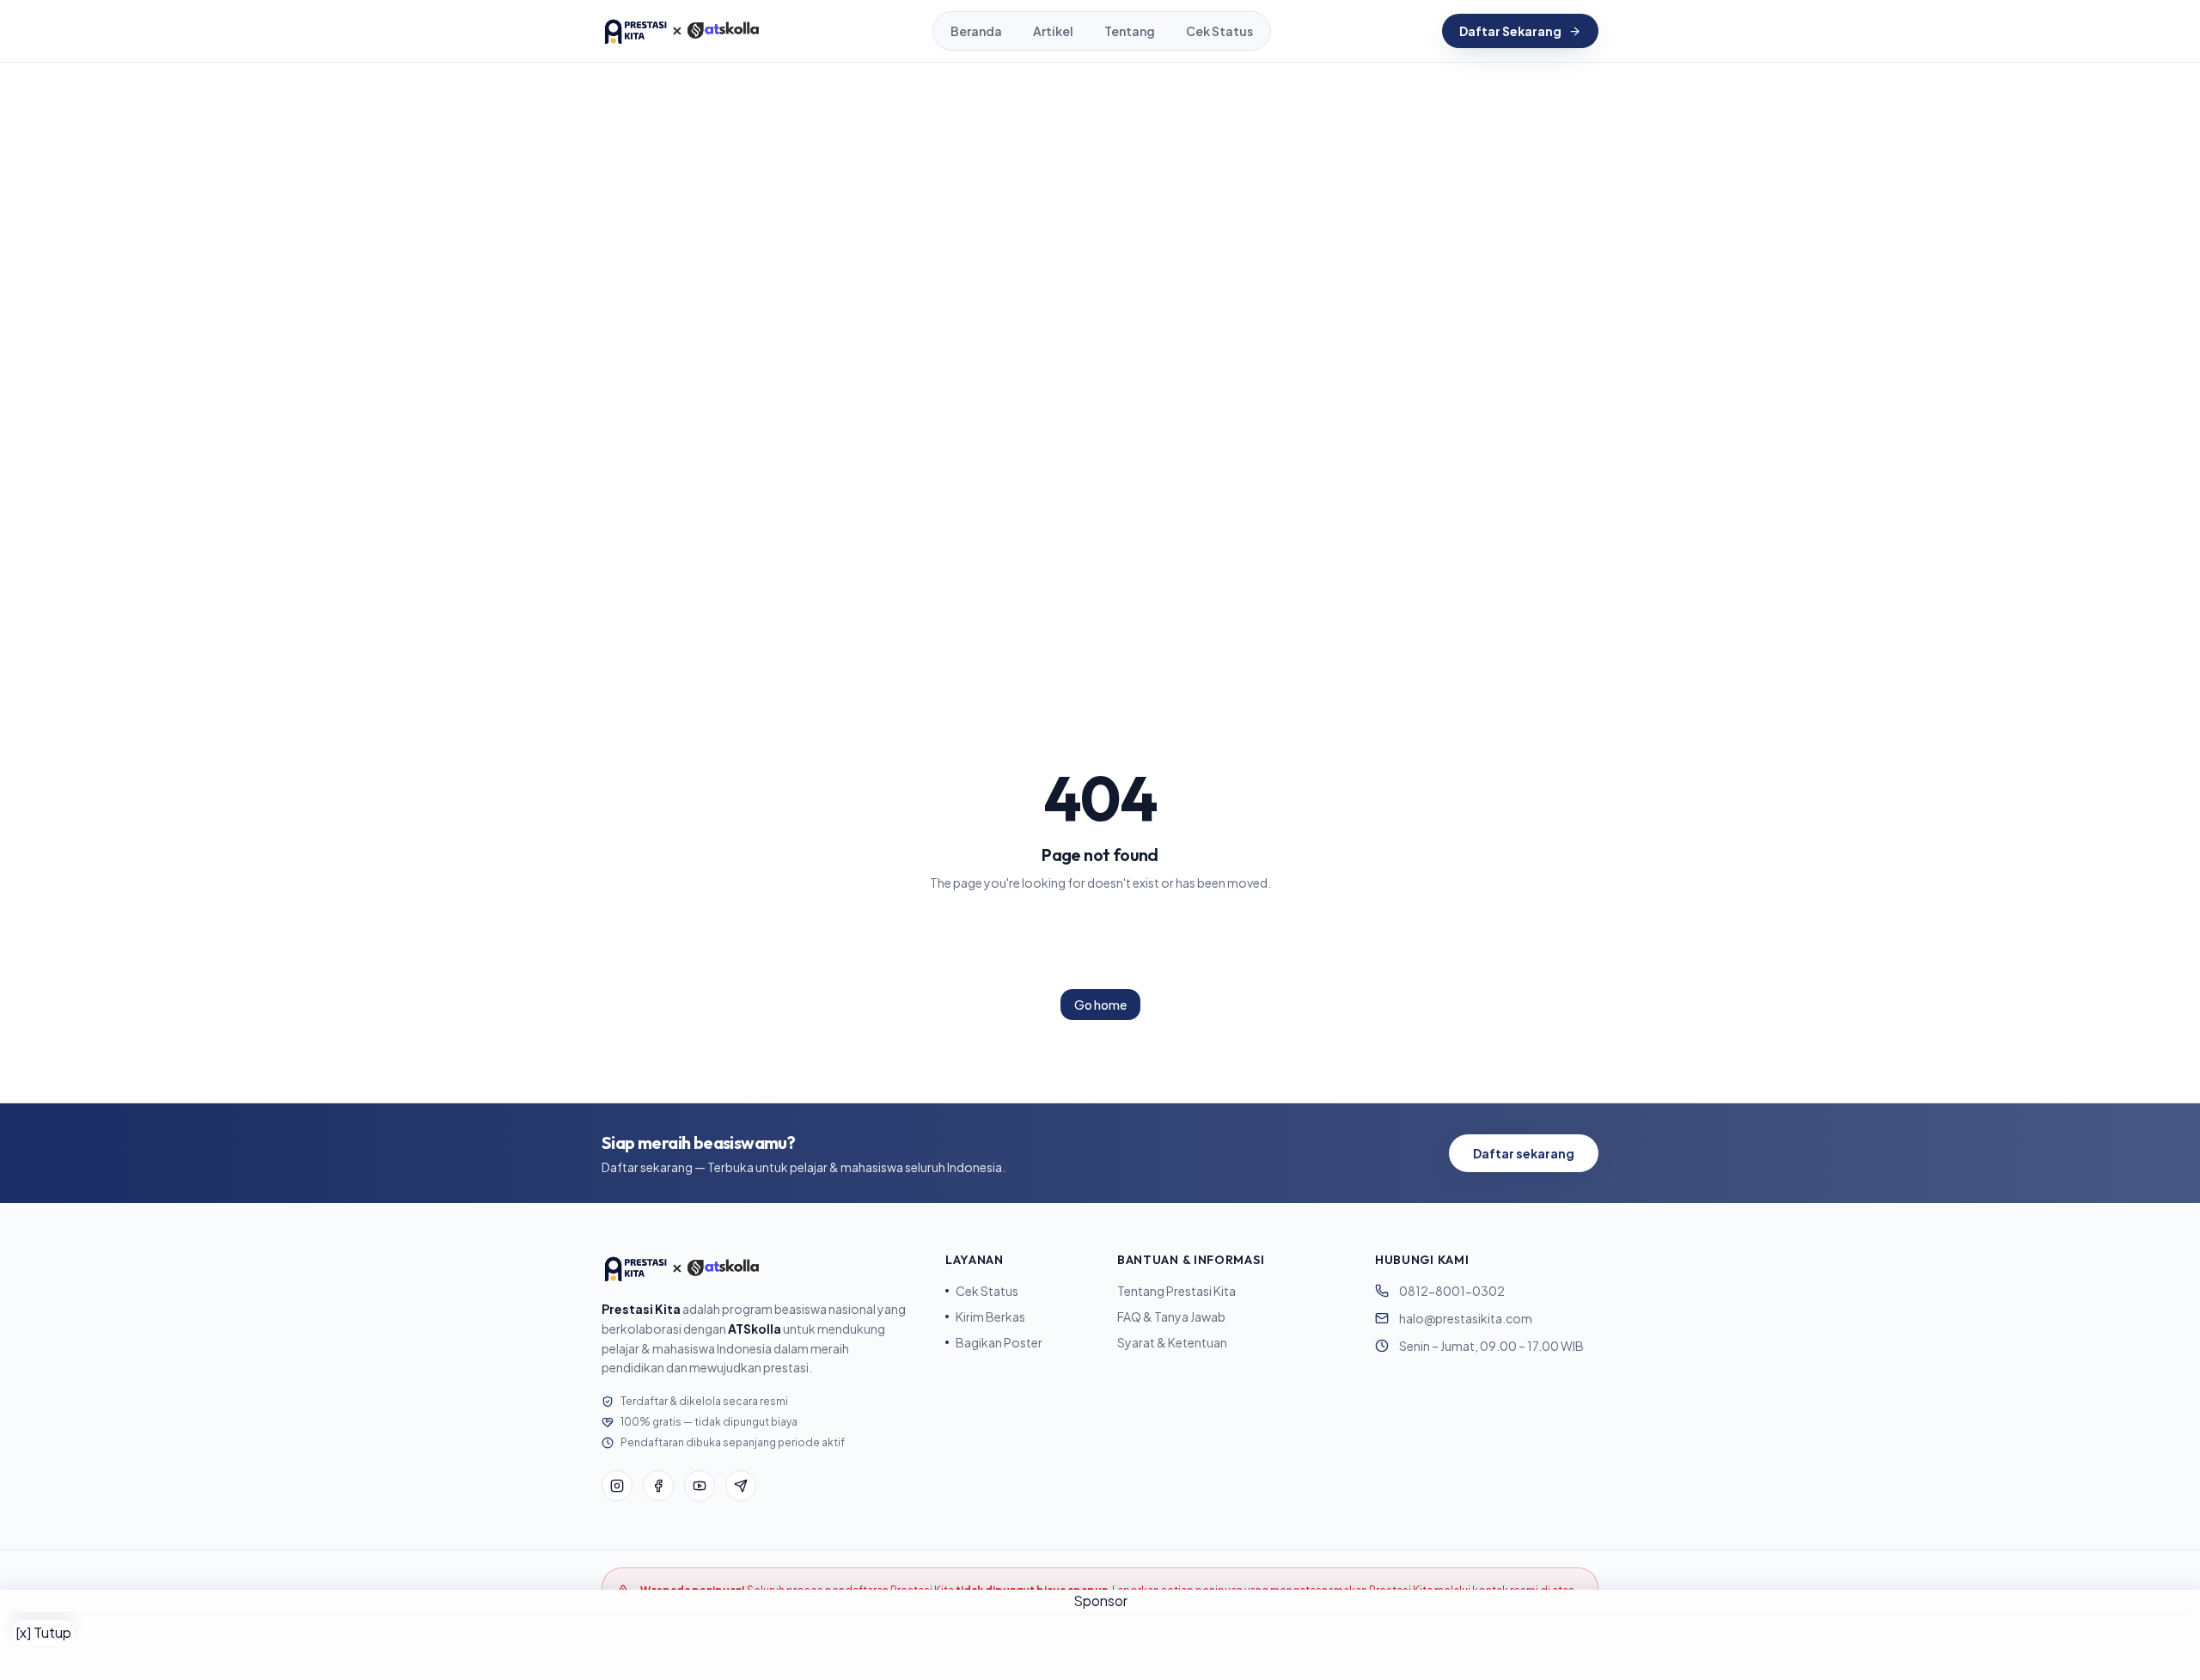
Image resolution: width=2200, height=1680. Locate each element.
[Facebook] (658, 1486)
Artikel (1053, 31)
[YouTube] (700, 1486)
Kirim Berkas (990, 1317)
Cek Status (1219, 31)
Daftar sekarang (1524, 1153)
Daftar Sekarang (1510, 31)
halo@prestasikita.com (1466, 1318)
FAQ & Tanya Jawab (1171, 1317)
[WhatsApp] (741, 1486)
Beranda (976, 31)
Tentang (1130, 31)
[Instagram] (617, 1486)
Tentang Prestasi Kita (1176, 1291)
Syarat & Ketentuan (1172, 1342)
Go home (1100, 1005)
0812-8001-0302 (1452, 1291)
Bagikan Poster (999, 1342)
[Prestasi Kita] (681, 31)
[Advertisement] (1100, 1646)
